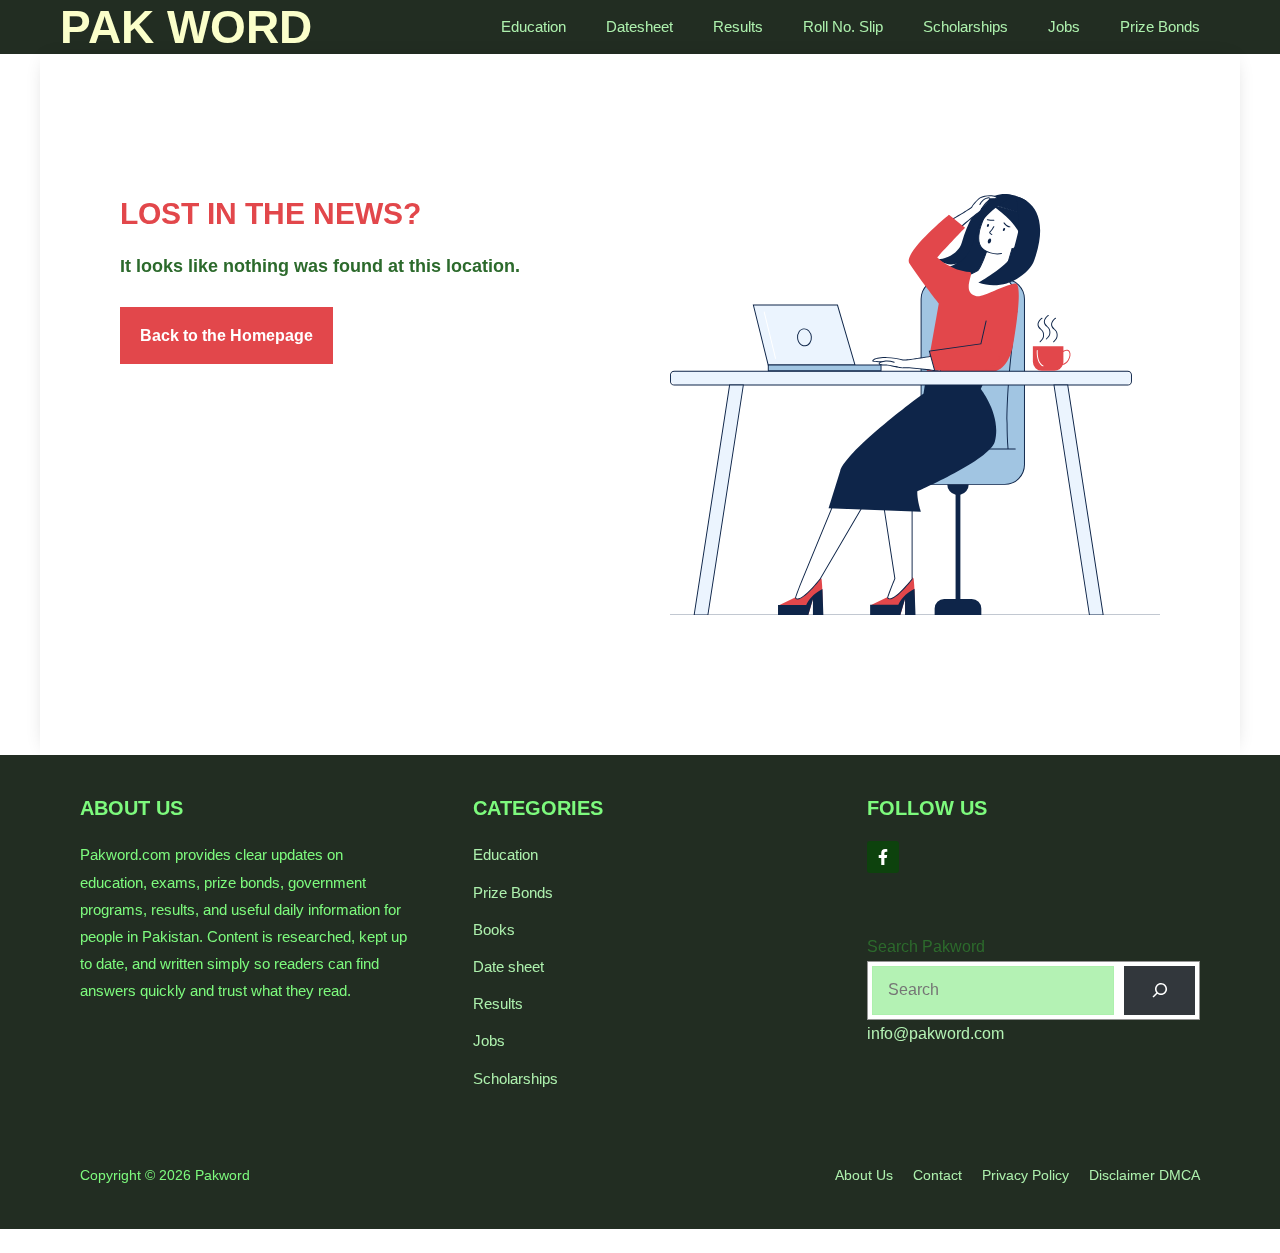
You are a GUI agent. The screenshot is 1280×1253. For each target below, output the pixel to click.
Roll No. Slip (843, 26)
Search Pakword (926, 946)
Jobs (1064, 26)
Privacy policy (1025, 1175)
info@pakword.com (935, 1033)
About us (864, 1175)
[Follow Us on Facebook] (883, 857)
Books (494, 929)
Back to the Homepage (226, 335)
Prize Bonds (1160, 26)
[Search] (1159, 990)
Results (738, 26)
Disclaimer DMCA (1144, 1175)
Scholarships (965, 26)
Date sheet (508, 966)
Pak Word (186, 27)
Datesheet (639, 26)
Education (533, 26)
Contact (937, 1175)
